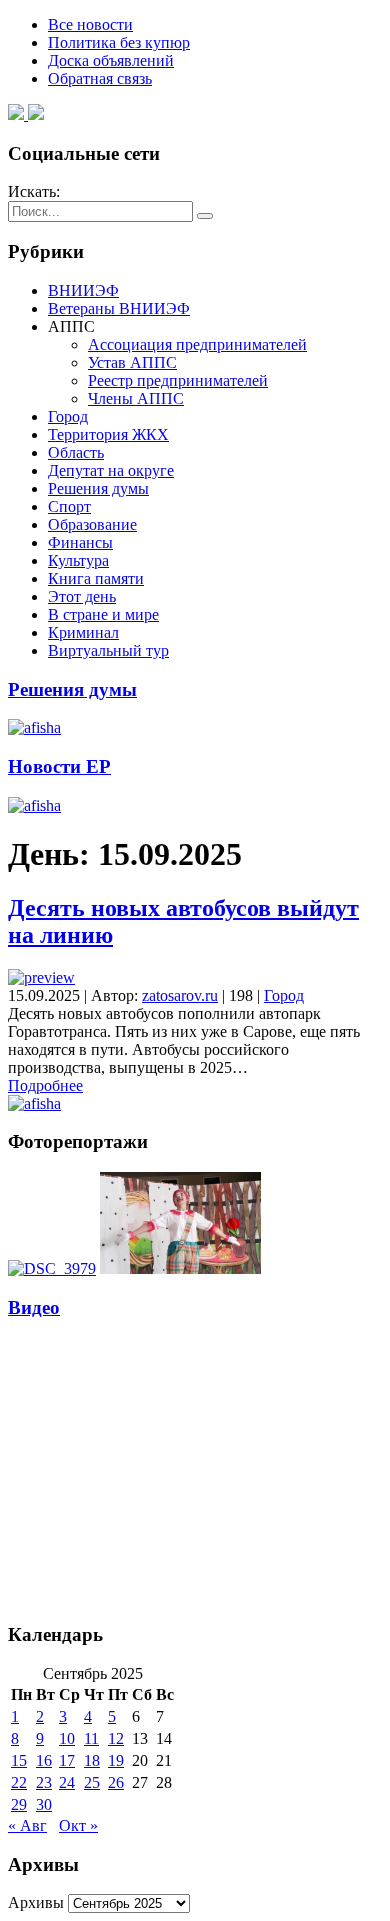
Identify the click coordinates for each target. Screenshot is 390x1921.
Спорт (69, 506)
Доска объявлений (111, 60)
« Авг (27, 1825)
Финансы (80, 542)
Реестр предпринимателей (178, 380)
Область (76, 452)
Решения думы (98, 488)
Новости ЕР (59, 766)
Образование (92, 524)
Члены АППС (136, 398)
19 (116, 1760)
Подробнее (45, 1085)
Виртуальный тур (108, 650)
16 (44, 1760)
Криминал (83, 632)
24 (67, 1782)
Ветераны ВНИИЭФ (119, 308)
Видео (34, 1307)
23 (44, 1782)
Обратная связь (100, 78)
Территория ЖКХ (108, 434)
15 (19, 1760)
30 (44, 1804)
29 (19, 1804)
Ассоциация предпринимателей (197, 344)
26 (116, 1782)
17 (67, 1760)
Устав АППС (132, 362)
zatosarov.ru (180, 995)
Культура (78, 560)
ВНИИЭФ (83, 290)
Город (68, 416)
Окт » (78, 1825)
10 (67, 1738)
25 (92, 1782)
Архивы (36, 1902)
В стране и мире (103, 614)
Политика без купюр (119, 42)
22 (19, 1782)
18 (92, 1760)
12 (116, 1738)
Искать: (34, 191)
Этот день (82, 596)
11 (91, 1738)
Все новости (90, 24)
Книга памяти (96, 578)
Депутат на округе (111, 470)
